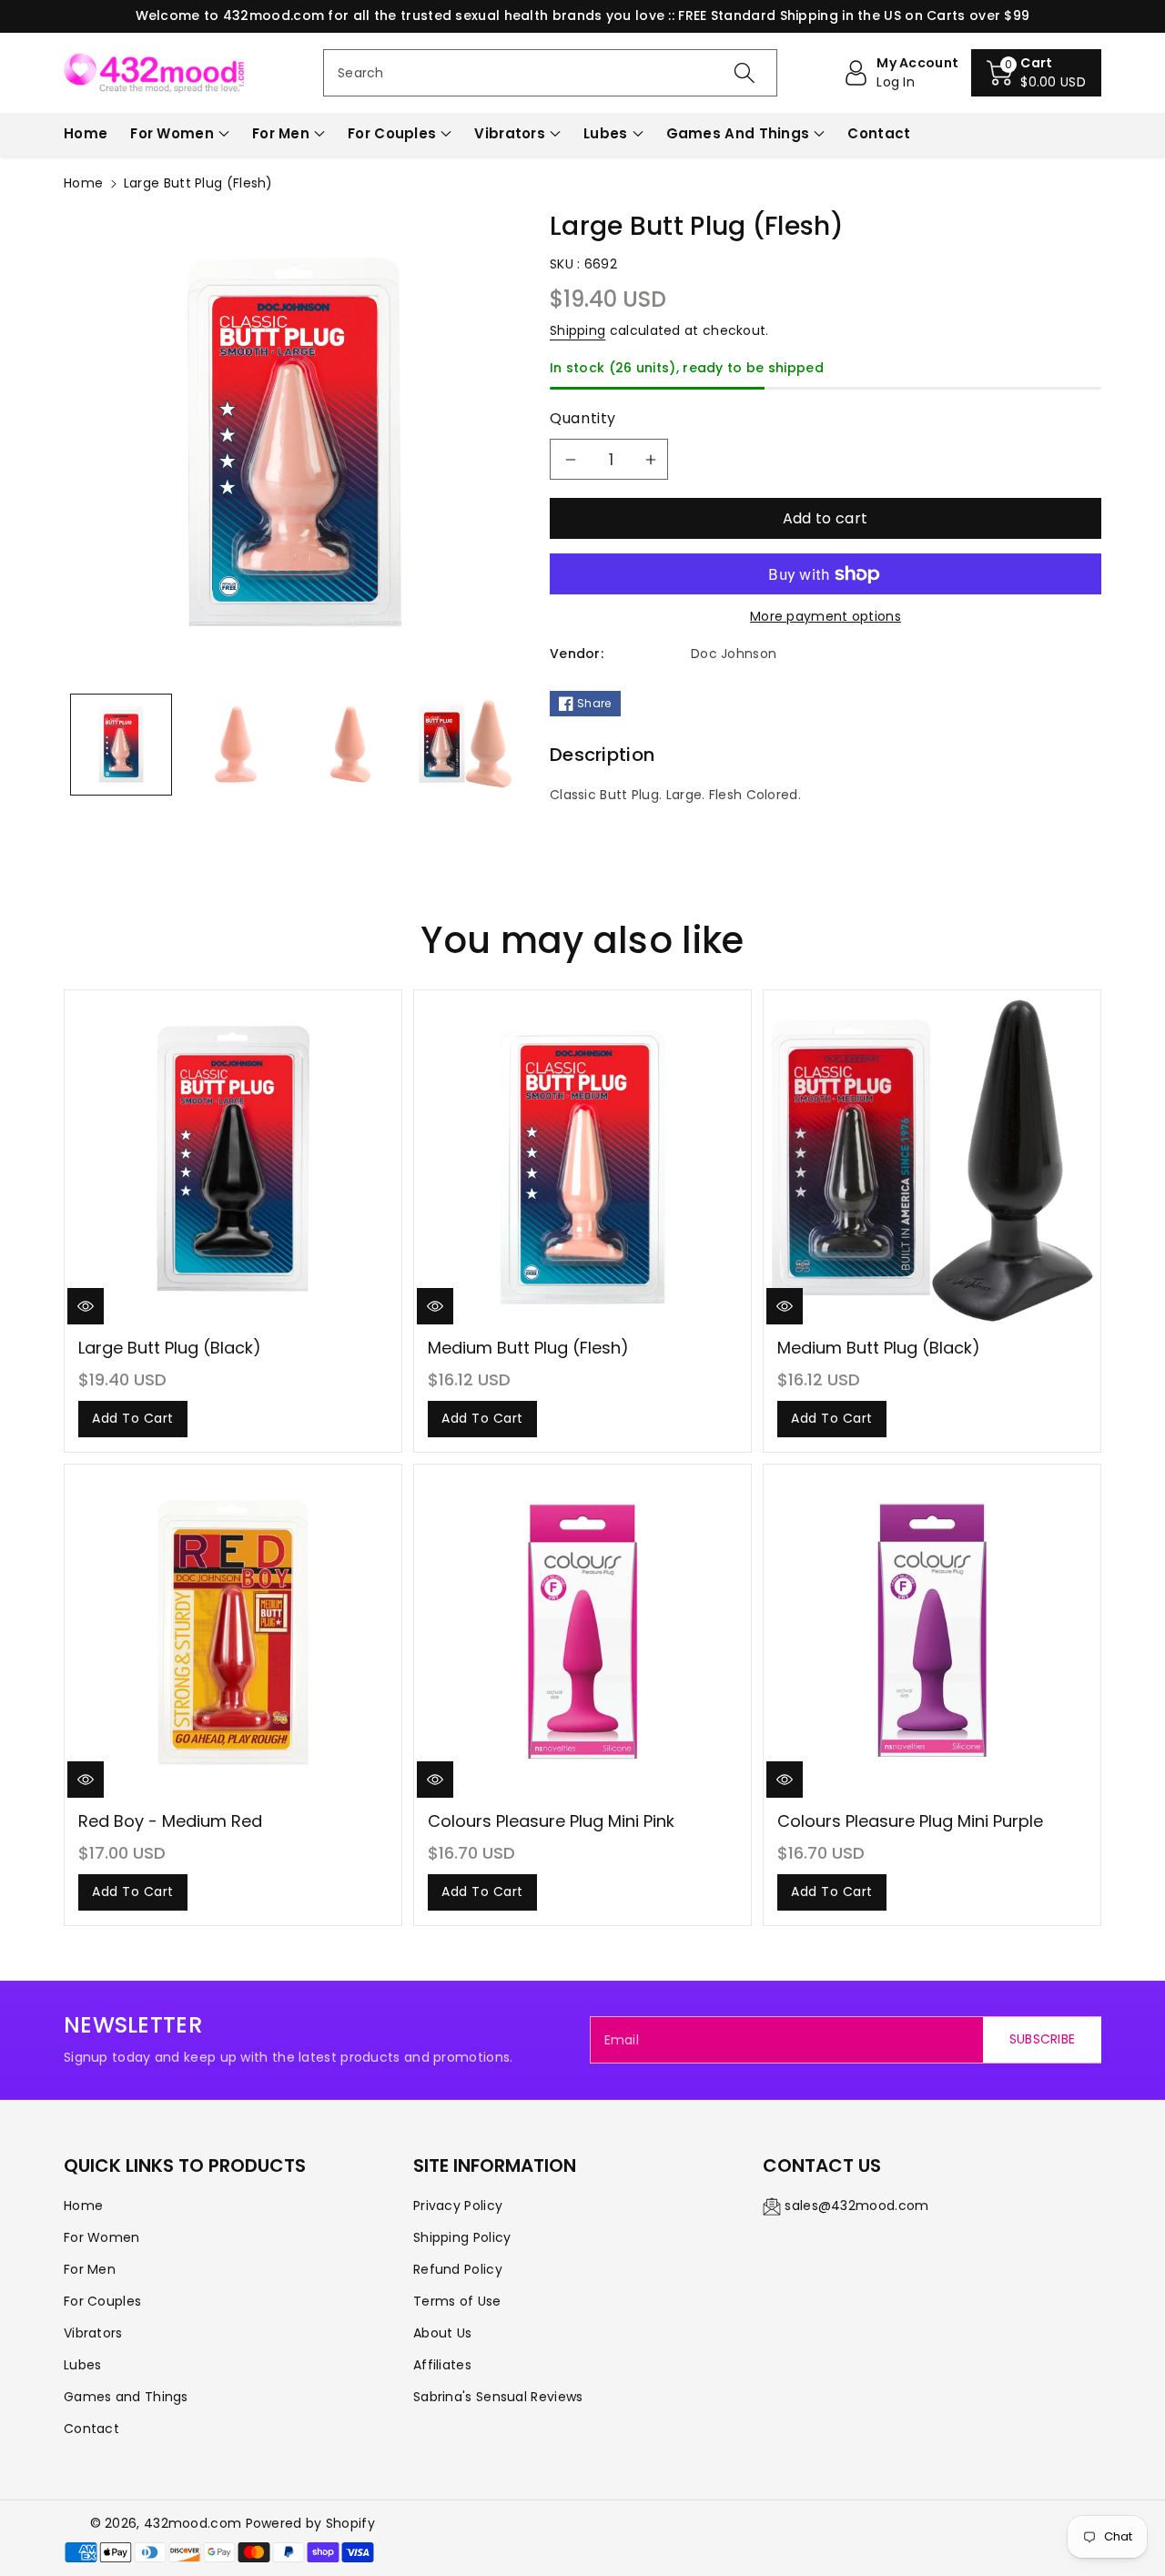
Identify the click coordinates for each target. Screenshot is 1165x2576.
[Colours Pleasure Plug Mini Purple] (932, 1633)
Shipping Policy (462, 2237)
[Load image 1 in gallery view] (121, 745)
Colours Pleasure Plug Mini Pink (551, 1821)
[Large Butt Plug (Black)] (233, 1159)
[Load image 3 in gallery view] (350, 745)
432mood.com (192, 2523)
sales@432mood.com (856, 2206)
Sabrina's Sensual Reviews (498, 2397)
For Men (281, 133)
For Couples (392, 133)
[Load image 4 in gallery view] (465, 745)
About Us (442, 2333)
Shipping (577, 330)
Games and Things (738, 133)
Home (83, 183)
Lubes (606, 133)
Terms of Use (457, 2301)
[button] (1036, 73)
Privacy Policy (458, 2206)
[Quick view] (86, 1306)
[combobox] (550, 73)
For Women (172, 133)
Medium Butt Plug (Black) (879, 1348)
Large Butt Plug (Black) (170, 1348)
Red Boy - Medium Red (170, 1821)
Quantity (583, 418)
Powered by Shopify (310, 2523)
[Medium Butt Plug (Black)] (932, 1159)
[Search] (744, 73)
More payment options (826, 616)
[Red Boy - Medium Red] (233, 1633)
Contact (91, 2429)
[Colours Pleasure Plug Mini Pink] (582, 1633)
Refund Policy (458, 2269)
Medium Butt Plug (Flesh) (528, 1348)
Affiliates (442, 2365)
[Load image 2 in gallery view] (236, 745)
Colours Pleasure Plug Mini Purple (910, 1821)
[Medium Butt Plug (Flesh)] (582, 1159)
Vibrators (510, 133)
